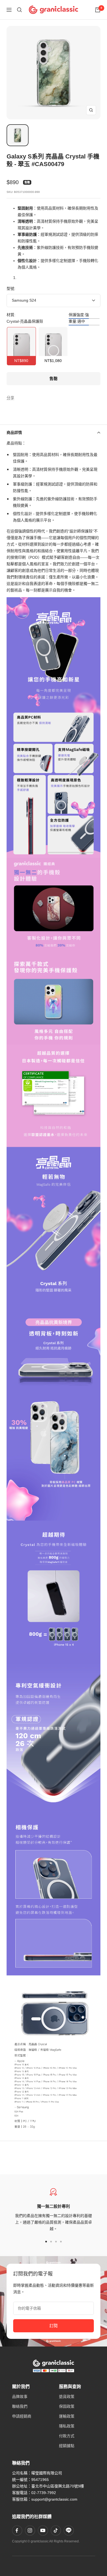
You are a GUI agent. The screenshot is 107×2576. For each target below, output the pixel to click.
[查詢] (19, 10)
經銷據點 (67, 2446)
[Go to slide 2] (51, 2242)
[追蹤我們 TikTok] (56, 2530)
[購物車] (98, 10)
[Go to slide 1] (46, 2242)
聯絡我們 (20, 2406)
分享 (10, 398)
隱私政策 (67, 2426)
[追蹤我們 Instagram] (30, 2530)
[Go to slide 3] (56, 2242)
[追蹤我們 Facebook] (17, 2530)
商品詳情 (14, 432)
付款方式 (67, 2436)
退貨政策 (67, 2397)
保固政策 (67, 2406)
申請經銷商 (22, 2416)
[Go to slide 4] (61, 2242)
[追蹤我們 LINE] (69, 2530)
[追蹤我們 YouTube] (43, 2530)
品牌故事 (20, 2397)
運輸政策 (67, 2416)
